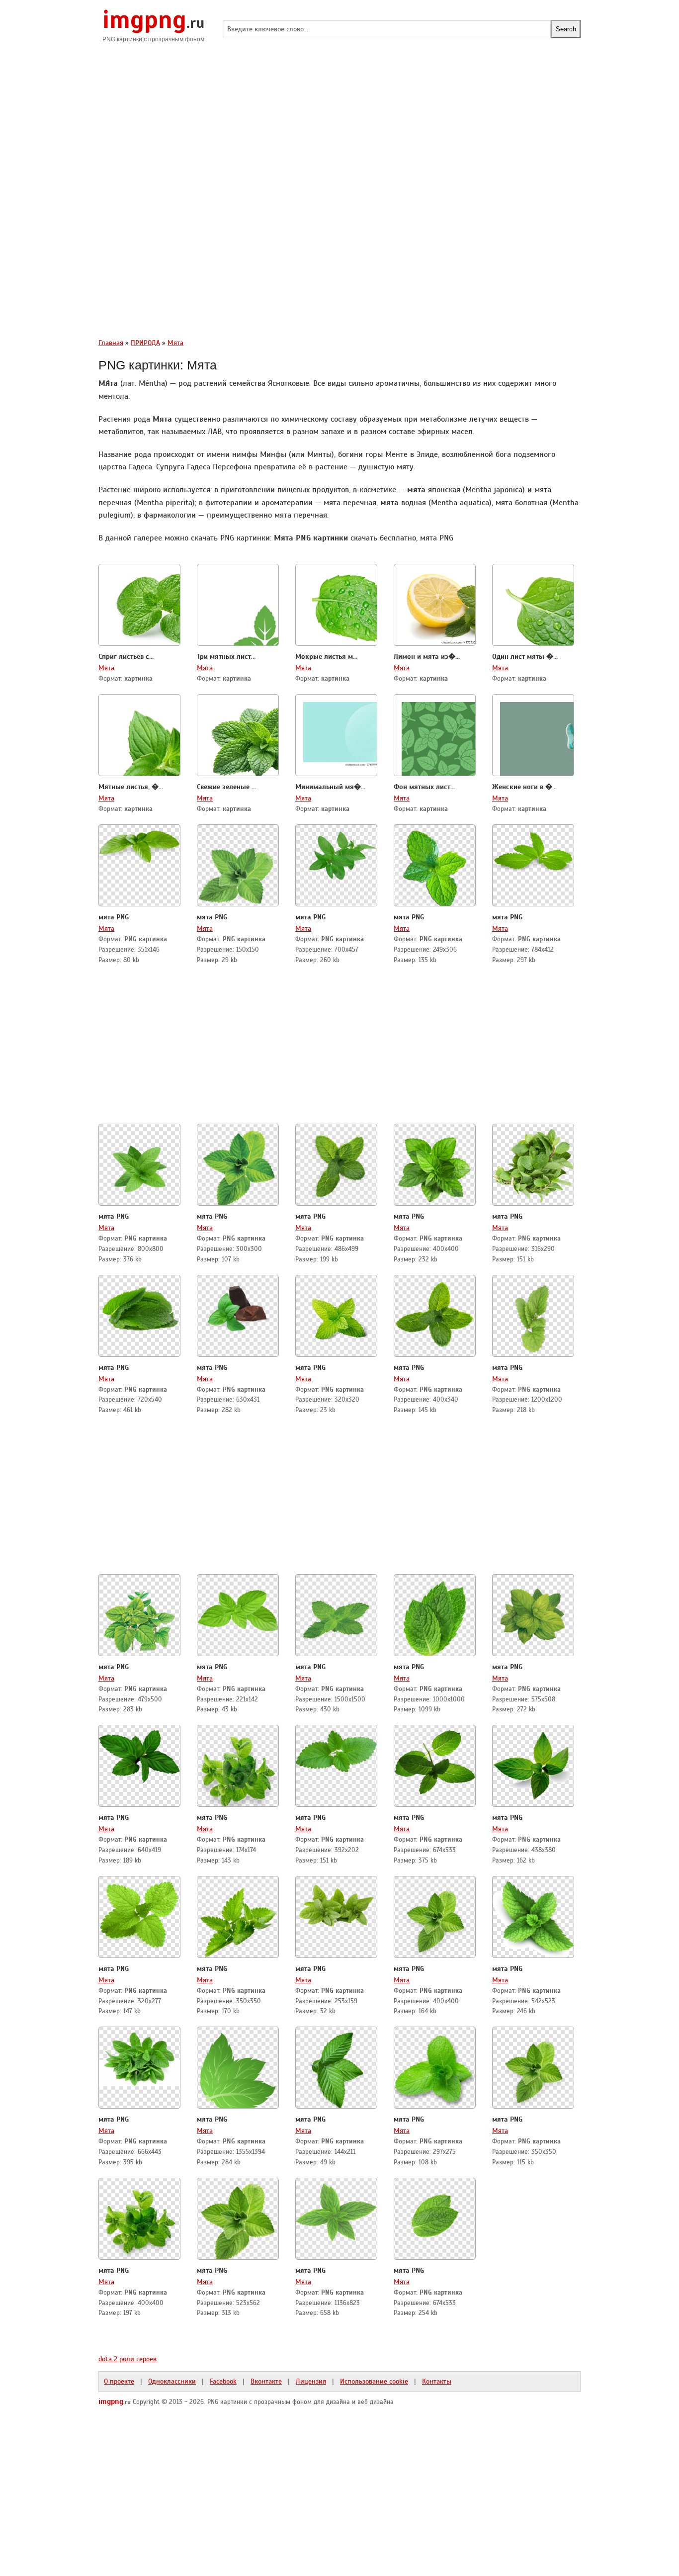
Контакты (437, 2381)
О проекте (119, 2381)
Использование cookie (374, 2381)
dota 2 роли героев (127, 2359)
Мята (106, 668)
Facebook (223, 2381)
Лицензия (311, 2381)
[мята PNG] (139, 843)
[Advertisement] (339, 129)
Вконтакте (266, 2381)
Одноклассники (172, 2381)
